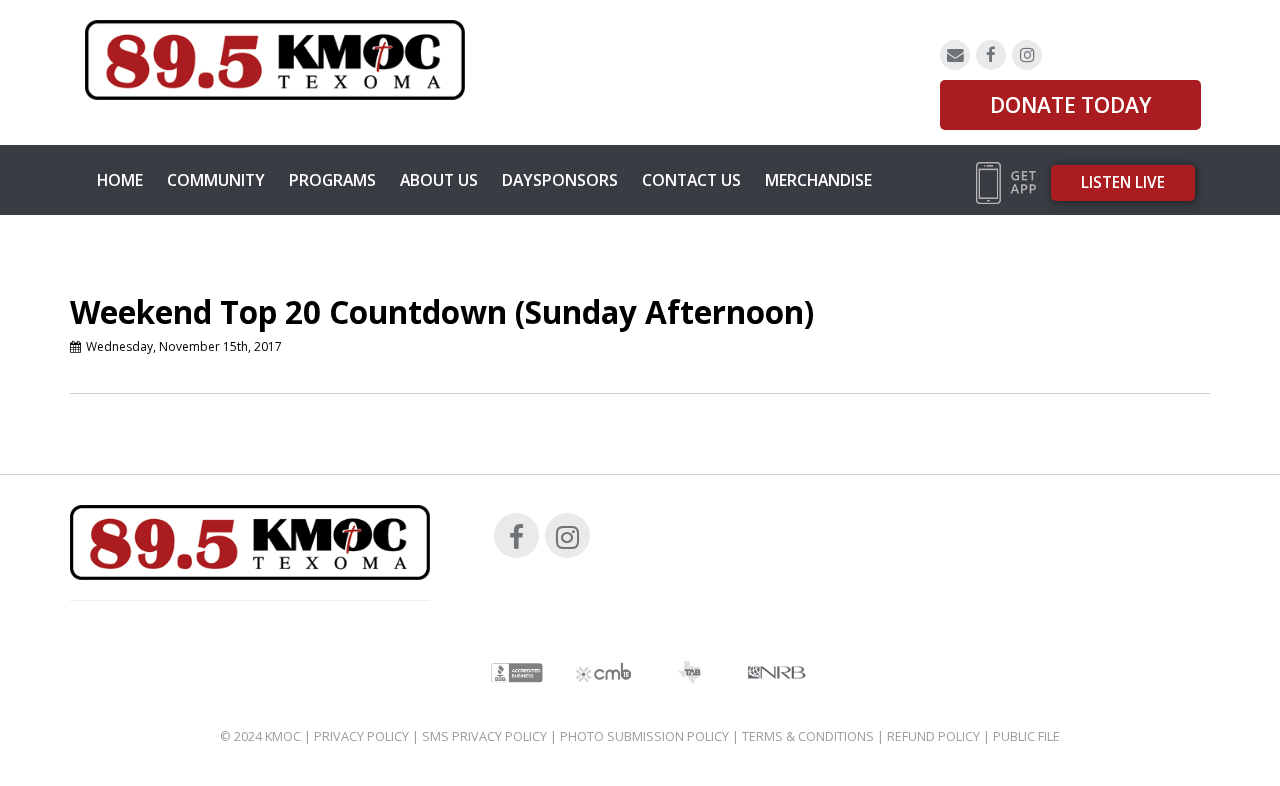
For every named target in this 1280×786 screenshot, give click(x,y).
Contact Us (691, 180)
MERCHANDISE (818, 180)
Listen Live (1123, 182)
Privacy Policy (361, 736)
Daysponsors (560, 180)
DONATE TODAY (1070, 105)
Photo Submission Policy (644, 736)
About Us (439, 180)
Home (120, 180)
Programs (332, 180)
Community (216, 180)
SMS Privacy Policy (484, 736)
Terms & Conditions (808, 736)
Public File (1026, 736)
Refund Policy (933, 736)
